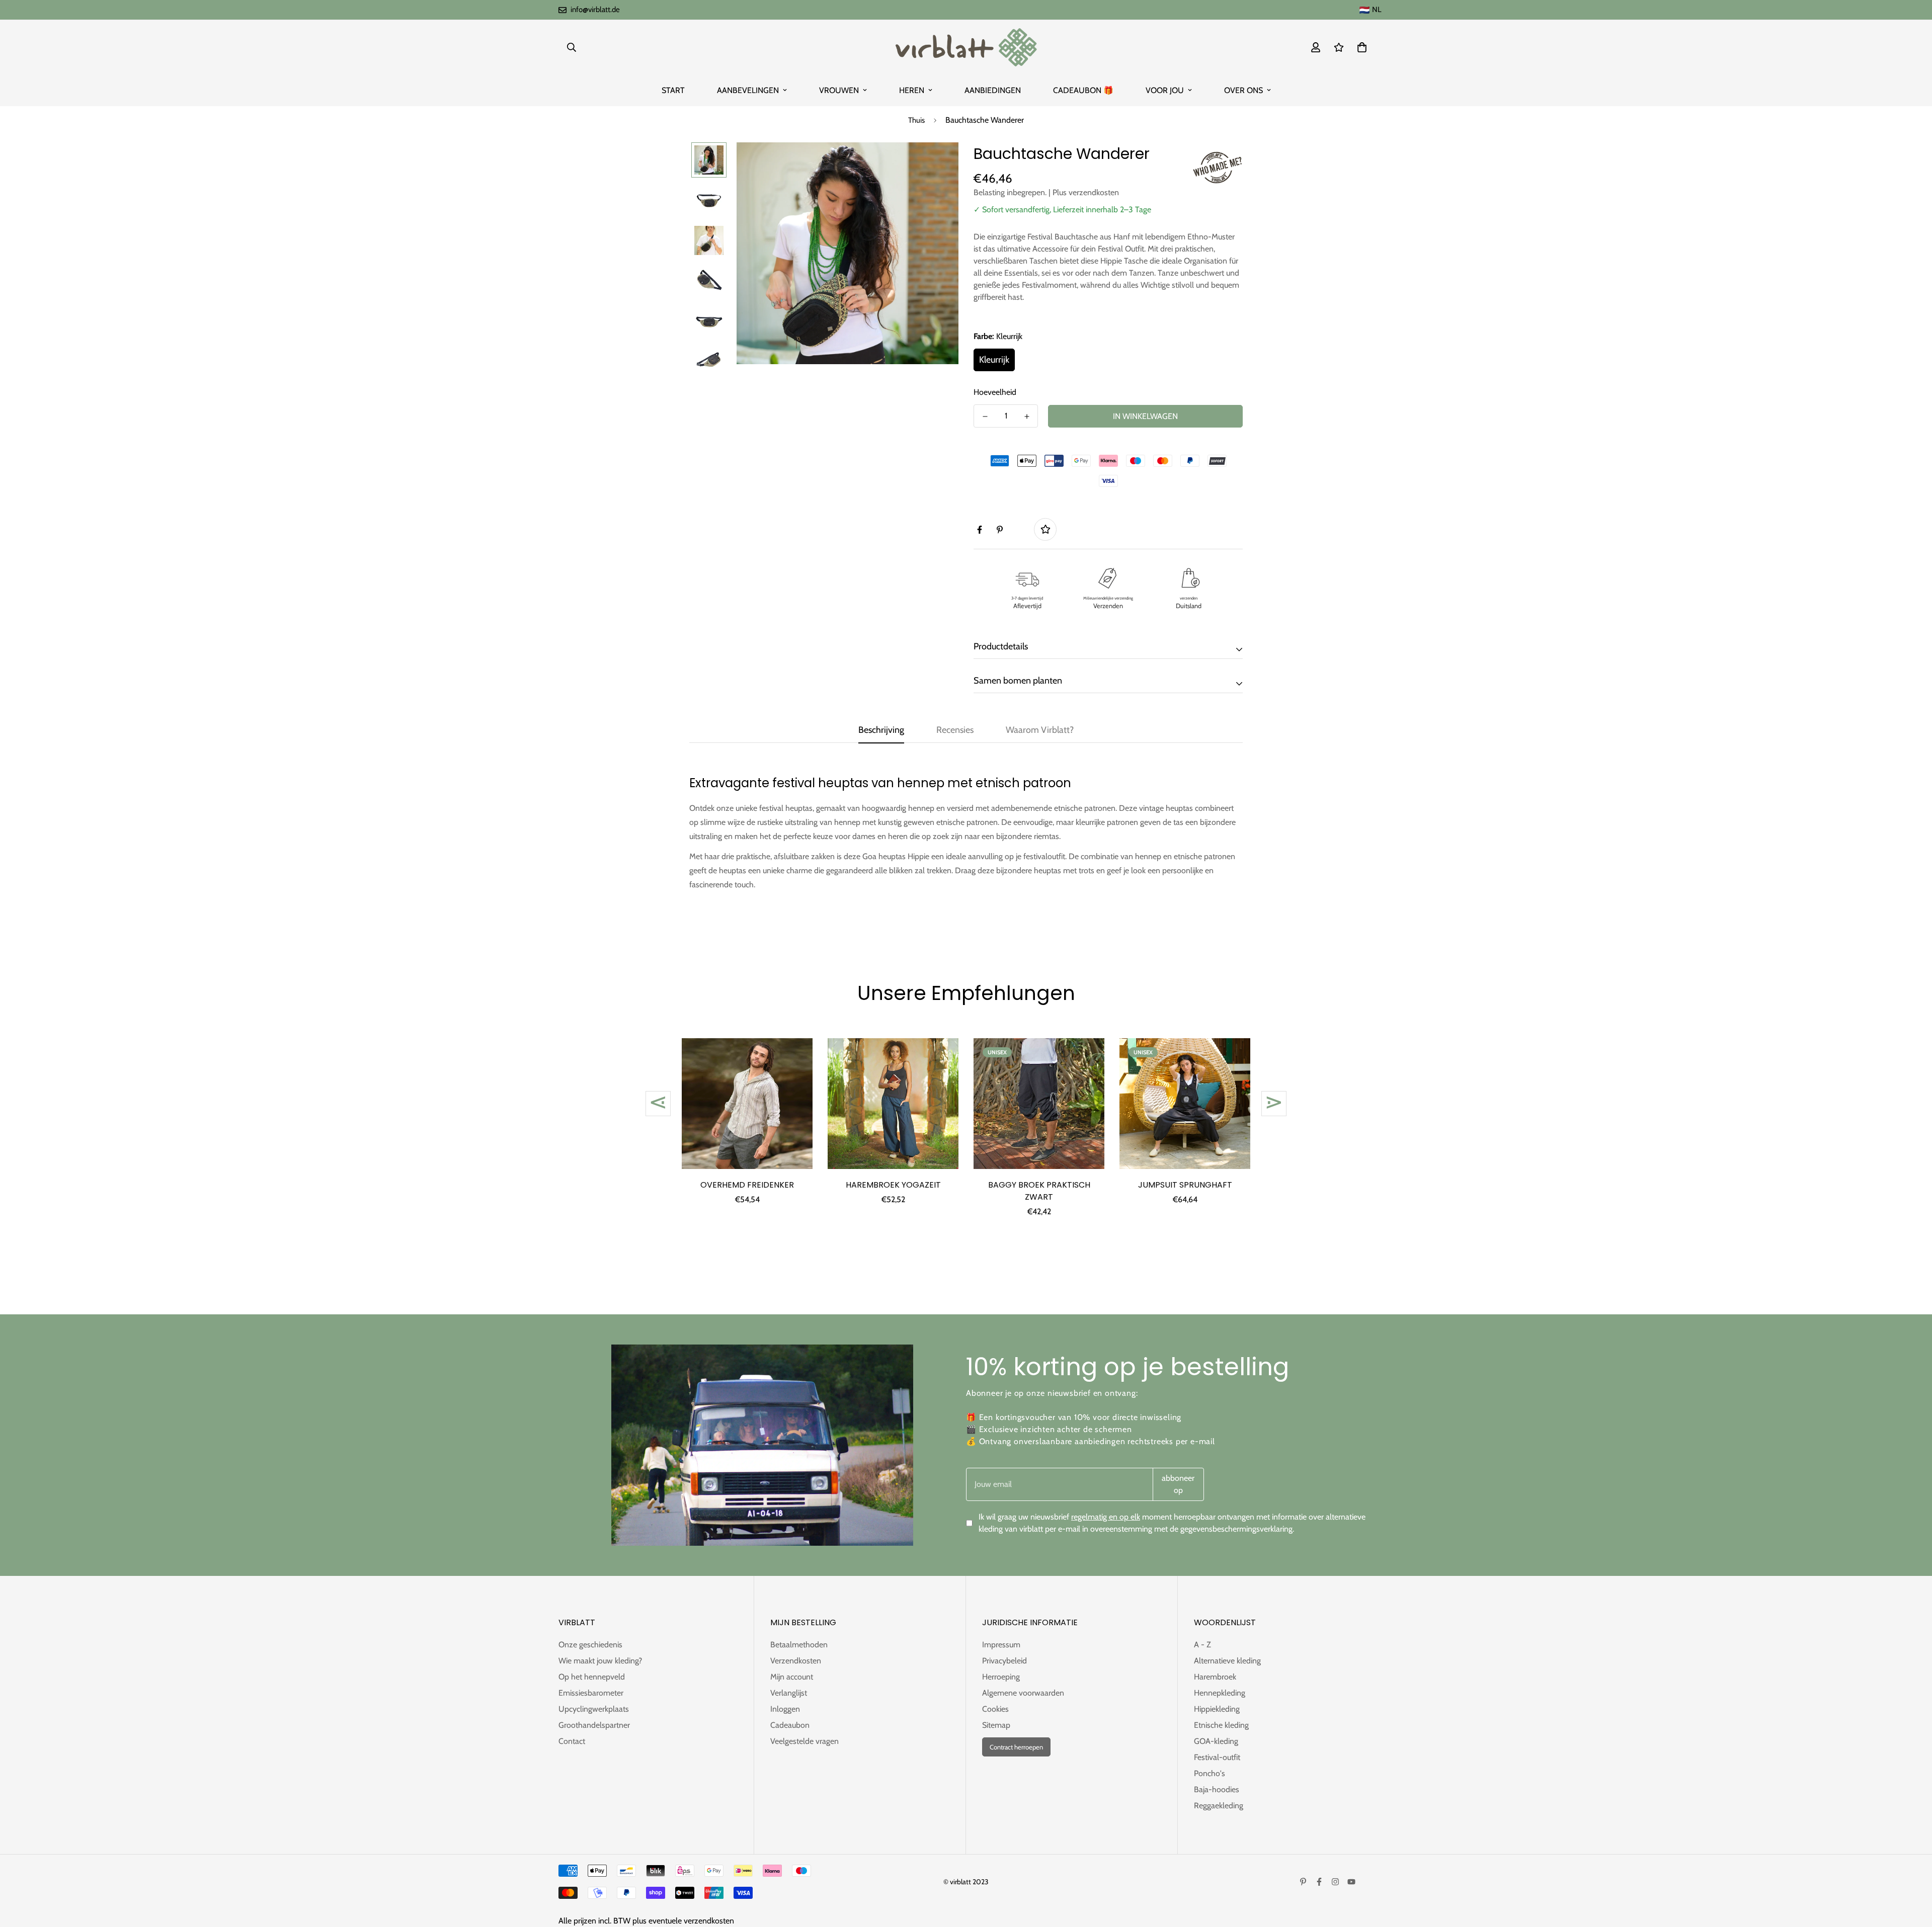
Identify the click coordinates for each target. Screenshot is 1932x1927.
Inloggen (785, 1709)
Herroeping (1001, 1677)
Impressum (1001, 1645)
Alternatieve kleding (1227, 1661)
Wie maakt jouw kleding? (600, 1661)
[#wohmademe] (1218, 167)
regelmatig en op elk (1106, 1517)
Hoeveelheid (995, 392)
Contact (572, 1741)
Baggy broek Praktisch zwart (1039, 1191)
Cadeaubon (790, 1725)
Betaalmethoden (799, 1645)
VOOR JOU (1165, 90)
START (673, 90)
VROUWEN (839, 90)
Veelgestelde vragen (804, 1741)
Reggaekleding (1219, 1806)
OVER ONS (1243, 90)
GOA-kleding (1216, 1741)
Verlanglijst (789, 1693)
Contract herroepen (1016, 1747)
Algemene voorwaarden (1023, 1693)
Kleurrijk (994, 360)
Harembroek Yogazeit (893, 1185)
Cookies (995, 1709)
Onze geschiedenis (590, 1645)
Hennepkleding (1220, 1693)
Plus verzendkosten (1086, 192)
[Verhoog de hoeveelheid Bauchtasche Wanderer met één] (1027, 416)
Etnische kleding (1221, 1725)
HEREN (912, 90)
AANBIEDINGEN (993, 90)
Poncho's (1210, 1773)
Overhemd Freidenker (747, 1185)
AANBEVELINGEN (748, 90)
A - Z (1202, 1645)
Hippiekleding (1217, 1709)
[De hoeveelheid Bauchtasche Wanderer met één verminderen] (985, 416)
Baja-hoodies (1217, 1789)
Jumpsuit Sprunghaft (1185, 1185)
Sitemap (996, 1725)
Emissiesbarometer (591, 1693)
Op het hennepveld (592, 1677)
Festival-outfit (1217, 1757)
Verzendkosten (796, 1661)
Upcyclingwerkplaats (594, 1709)
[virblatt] (966, 47)
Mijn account (792, 1677)
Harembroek (1215, 1677)
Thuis (916, 120)
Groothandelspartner (594, 1725)
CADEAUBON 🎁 (1083, 90)
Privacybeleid (1004, 1661)
